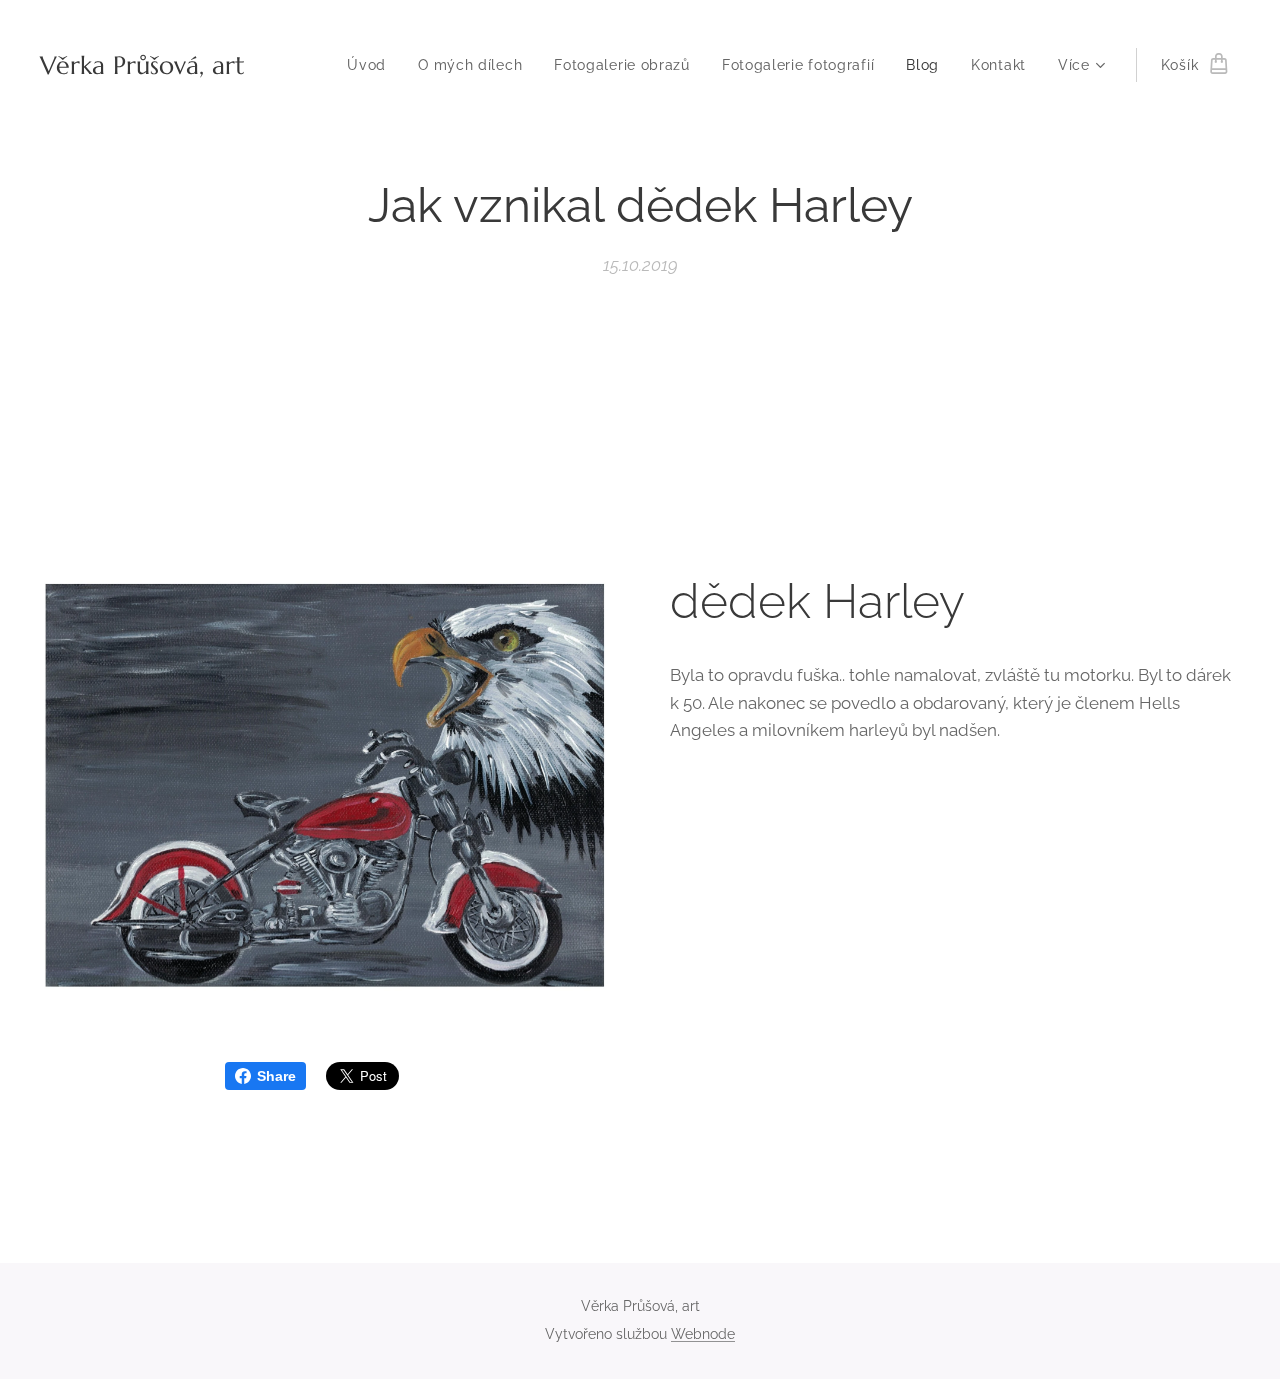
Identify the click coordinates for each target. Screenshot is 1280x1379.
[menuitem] (372, 65)
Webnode (703, 1334)
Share (276, 1076)
